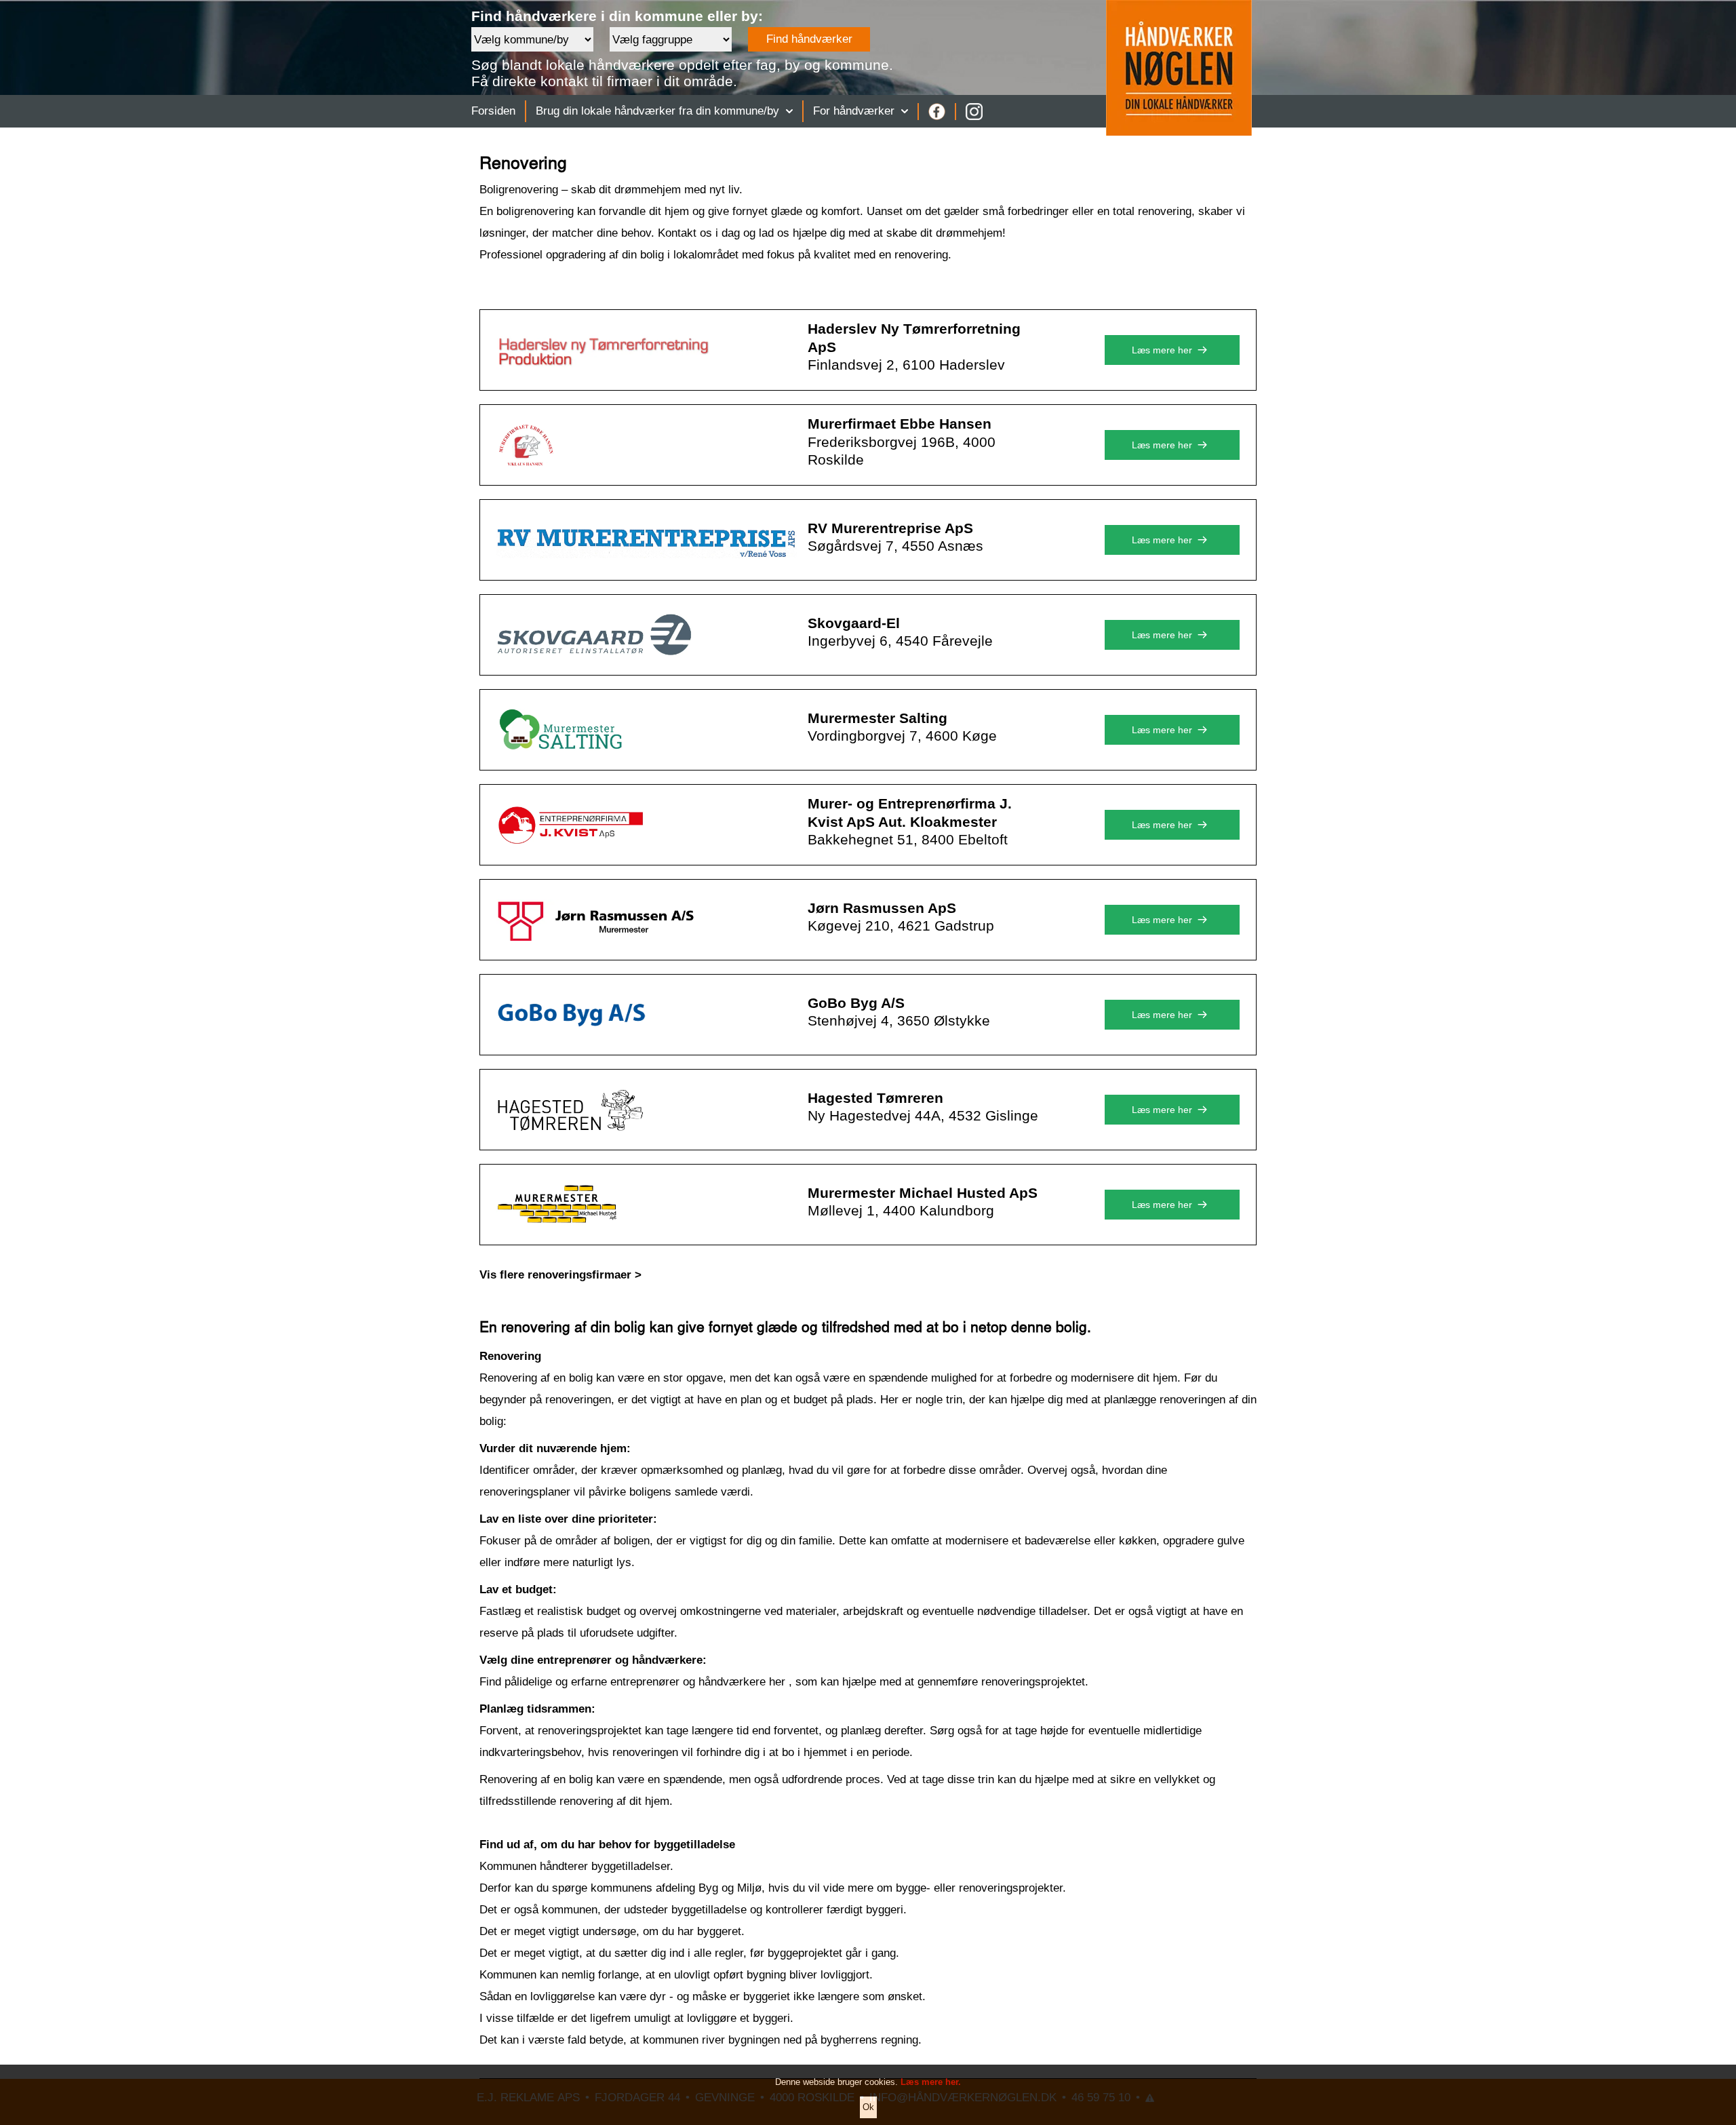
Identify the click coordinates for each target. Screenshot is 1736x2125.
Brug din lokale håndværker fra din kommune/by (657, 111)
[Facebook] (937, 112)
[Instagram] (974, 112)
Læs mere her (1162, 350)
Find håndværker (809, 39)
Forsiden (493, 111)
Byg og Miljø (730, 1888)
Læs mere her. (931, 2082)
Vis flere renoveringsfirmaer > (560, 1275)
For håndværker (854, 111)
